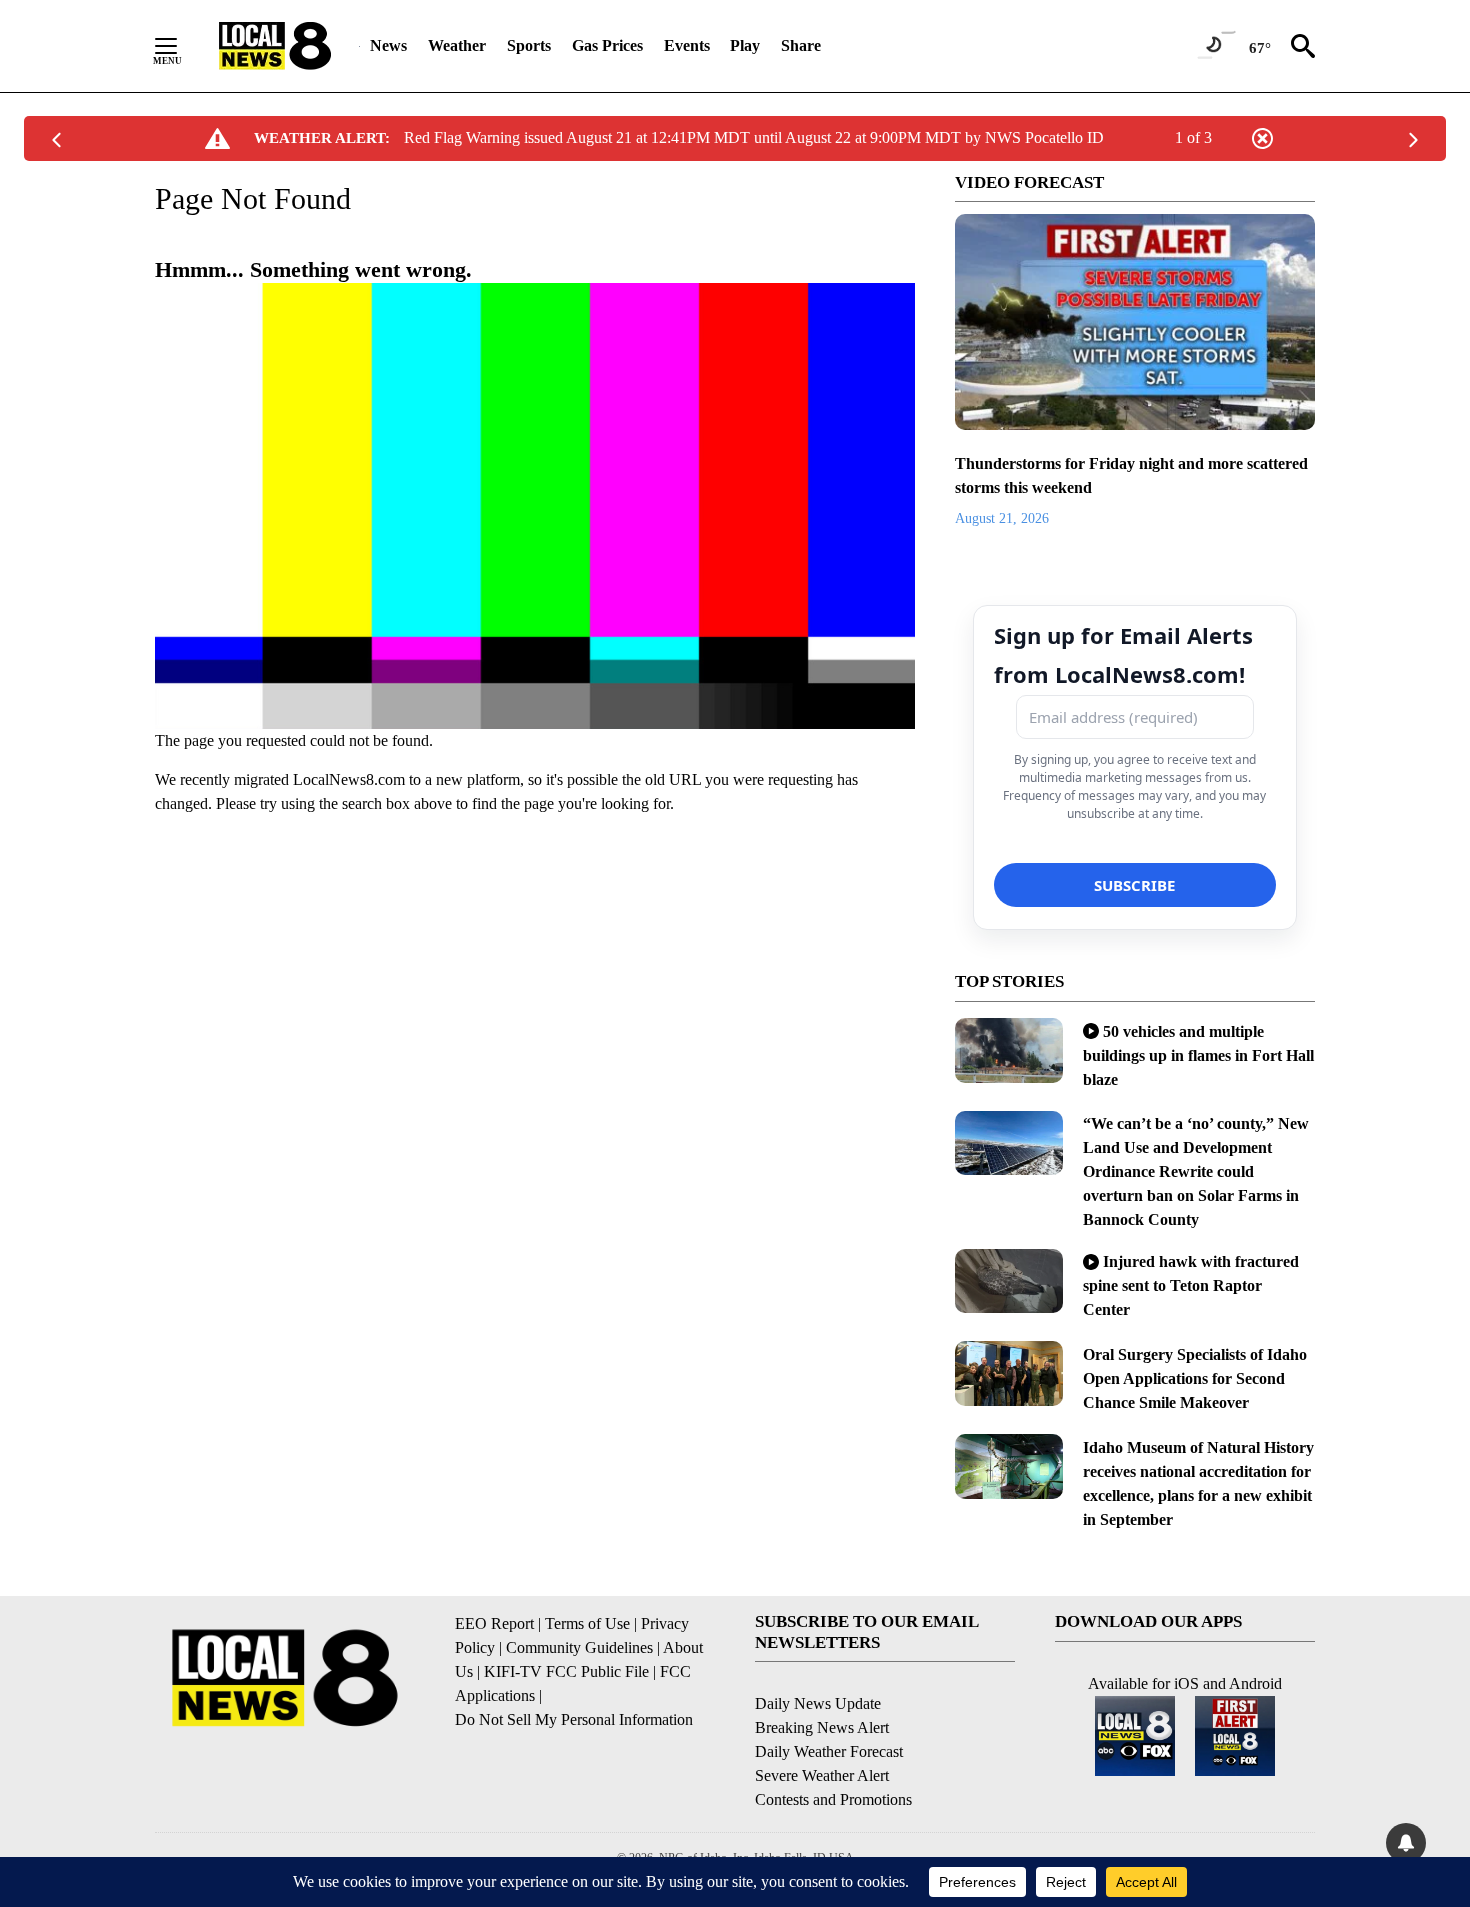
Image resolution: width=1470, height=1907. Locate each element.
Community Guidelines (579, 1647)
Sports (529, 45)
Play (745, 45)
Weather (457, 45)
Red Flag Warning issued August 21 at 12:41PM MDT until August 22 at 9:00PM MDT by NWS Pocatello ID (754, 137)
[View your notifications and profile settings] (1406, 1843)
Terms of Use (587, 1623)
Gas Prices (607, 45)
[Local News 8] (275, 46)
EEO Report (494, 1623)
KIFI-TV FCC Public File (566, 1671)
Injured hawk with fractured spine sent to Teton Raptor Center (1191, 1285)
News (388, 45)
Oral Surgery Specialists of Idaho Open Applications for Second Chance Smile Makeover (1195, 1378)
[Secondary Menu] (181, 46)
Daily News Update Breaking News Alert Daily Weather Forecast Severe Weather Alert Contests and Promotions (833, 1751)
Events (687, 45)
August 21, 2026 (1002, 518)
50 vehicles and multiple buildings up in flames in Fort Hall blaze (1198, 1055)
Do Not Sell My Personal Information (574, 1719)
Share (801, 45)
